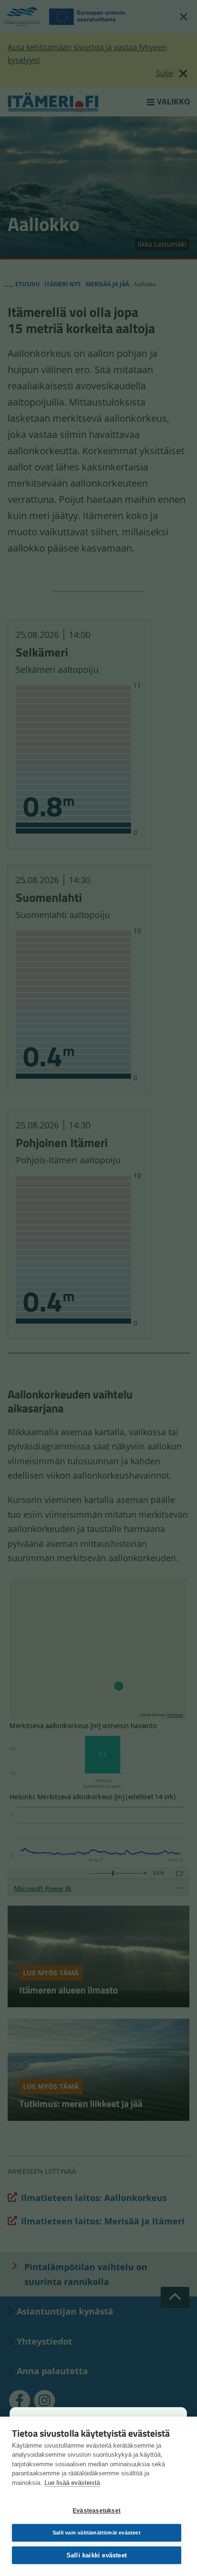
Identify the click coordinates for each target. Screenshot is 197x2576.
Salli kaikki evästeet (97, 2555)
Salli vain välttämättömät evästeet (97, 2533)
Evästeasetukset (97, 2511)
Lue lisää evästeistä (72, 2483)
